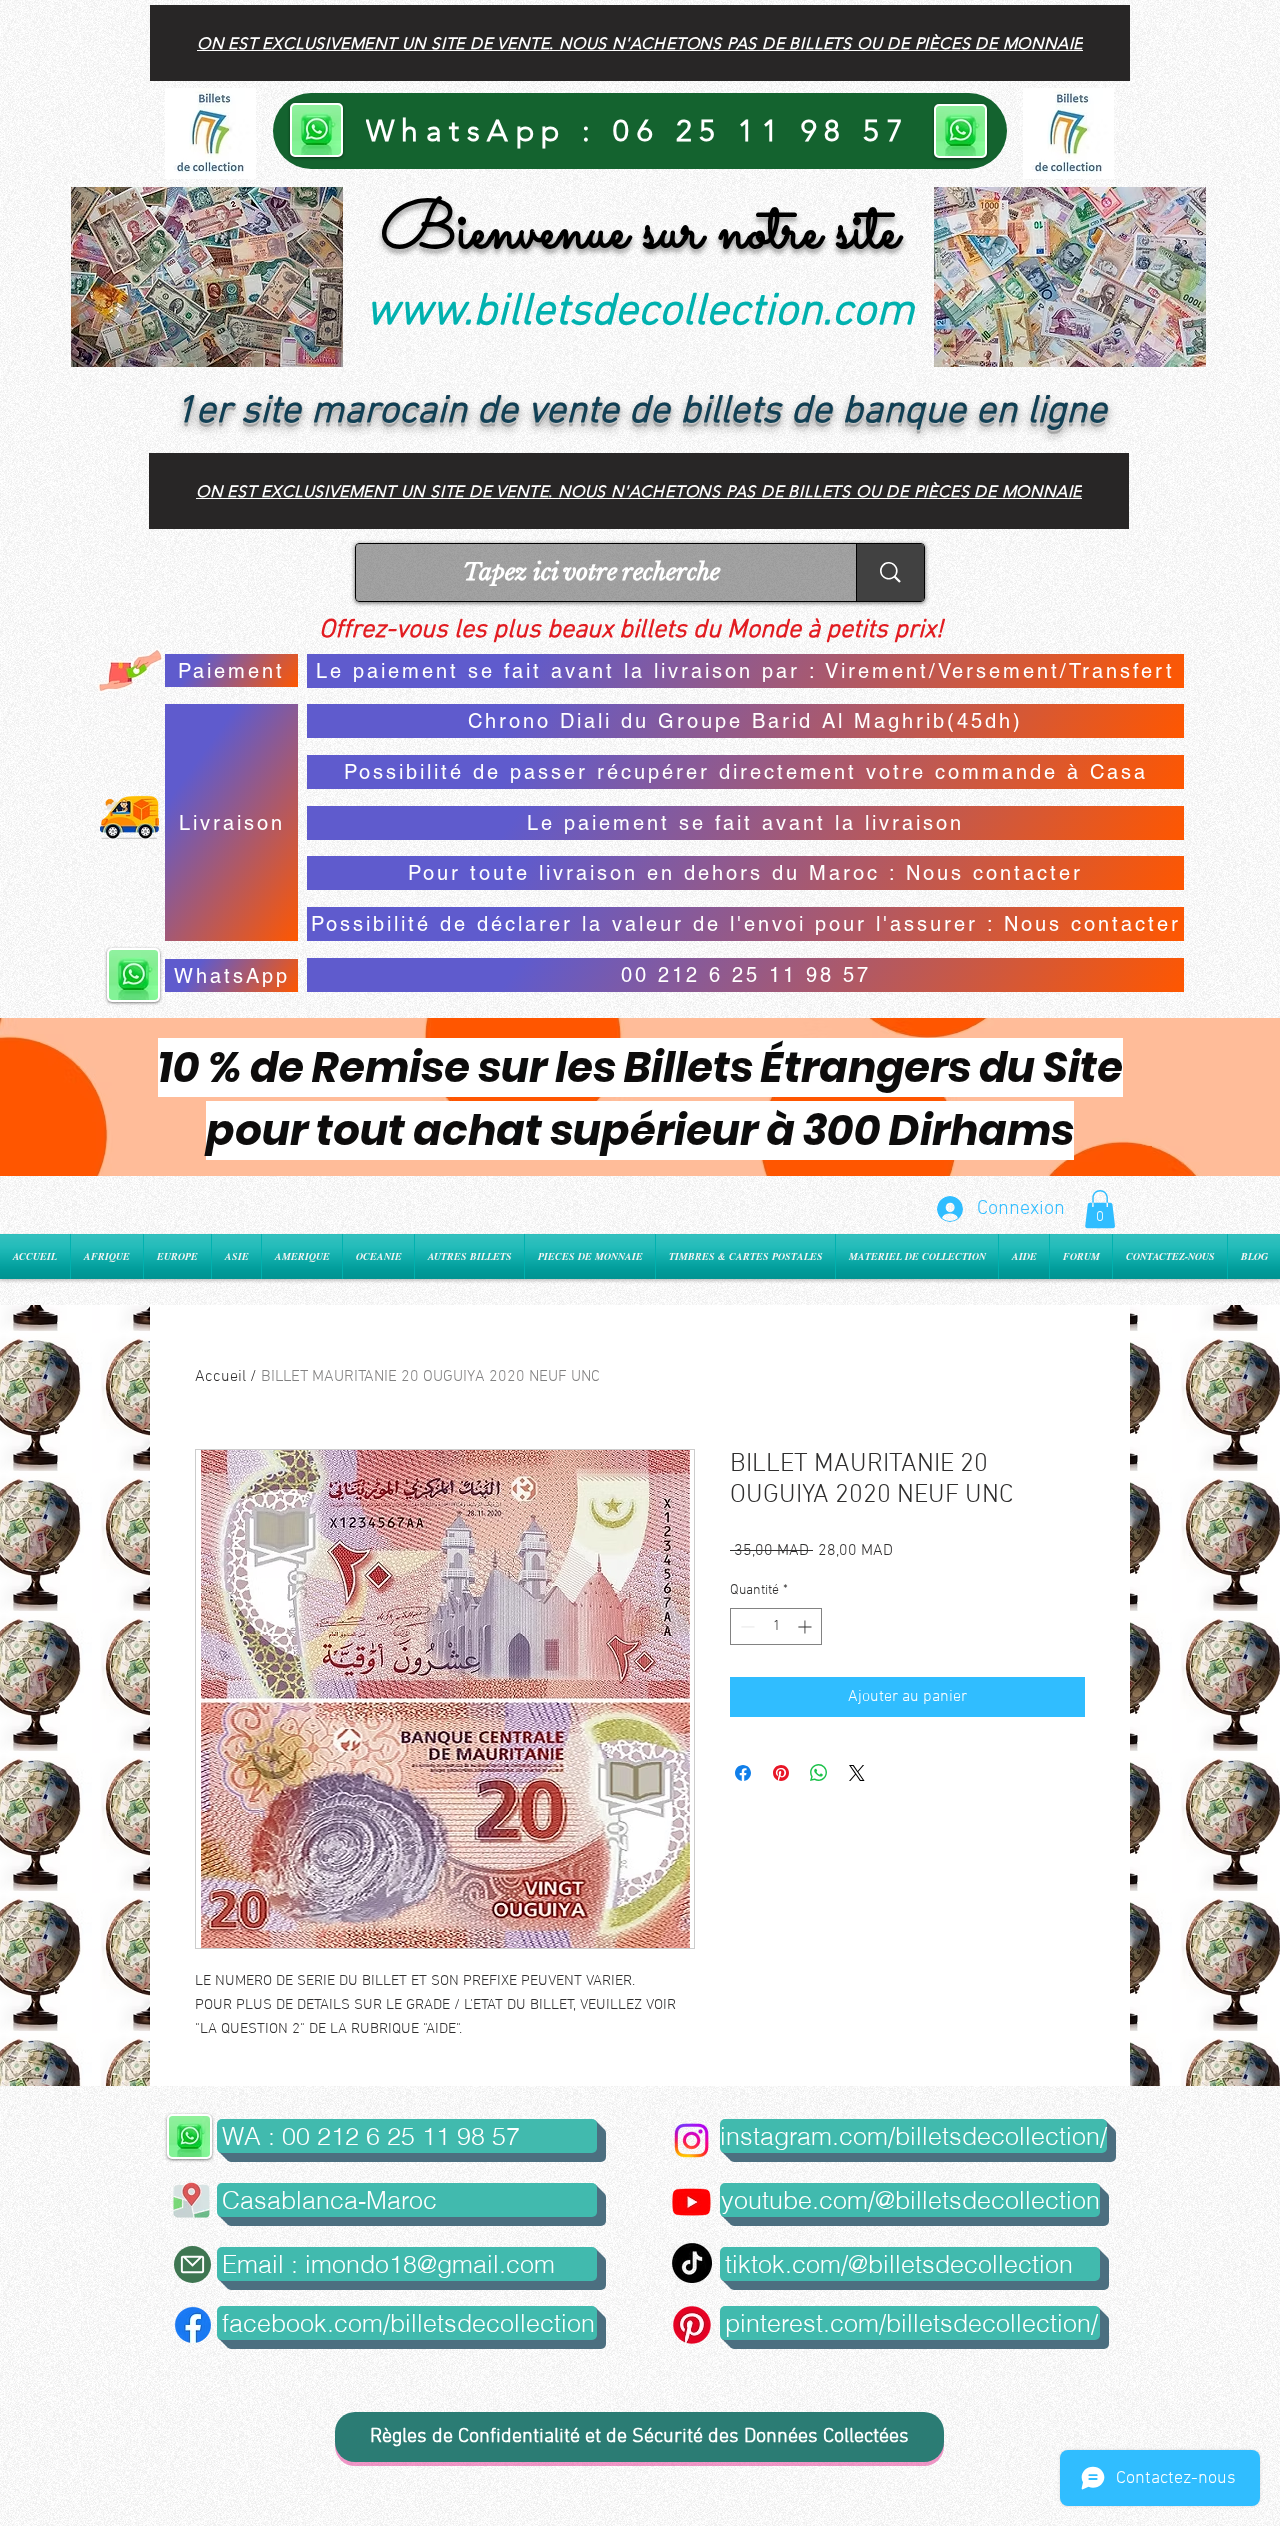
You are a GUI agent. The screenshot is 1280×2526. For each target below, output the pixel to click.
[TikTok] (692, 2263)
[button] (1100, 1209)
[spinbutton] (776, 1626)
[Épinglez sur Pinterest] (781, 1773)
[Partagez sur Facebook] (743, 1773)
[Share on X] (857, 1773)
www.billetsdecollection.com (640, 313)
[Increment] (806, 1626)
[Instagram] (691, 2140)
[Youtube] (691, 2201)
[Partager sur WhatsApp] (819, 1773)
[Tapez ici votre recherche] (890, 572)
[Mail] (192, 2264)
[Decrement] (745, 1626)
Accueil (220, 1377)
